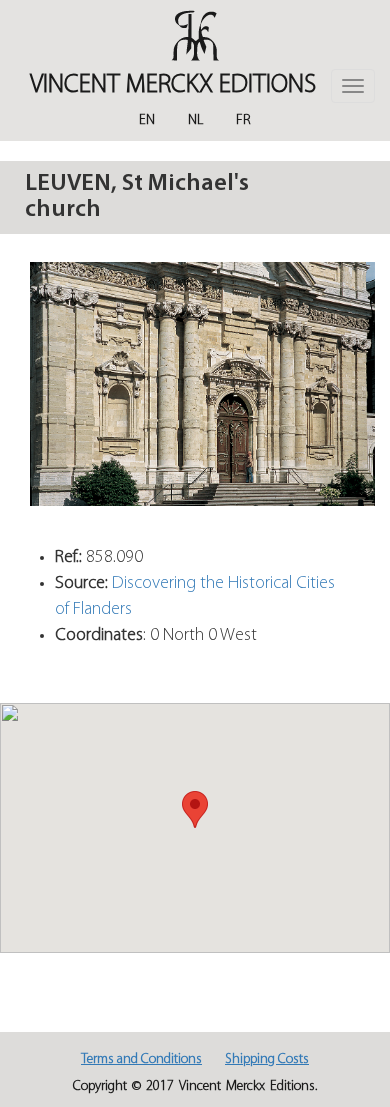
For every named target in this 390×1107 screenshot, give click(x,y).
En (147, 120)
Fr (243, 120)
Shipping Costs (267, 1059)
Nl (195, 120)
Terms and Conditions (141, 1059)
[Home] (195, 35)
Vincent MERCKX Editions (173, 85)
